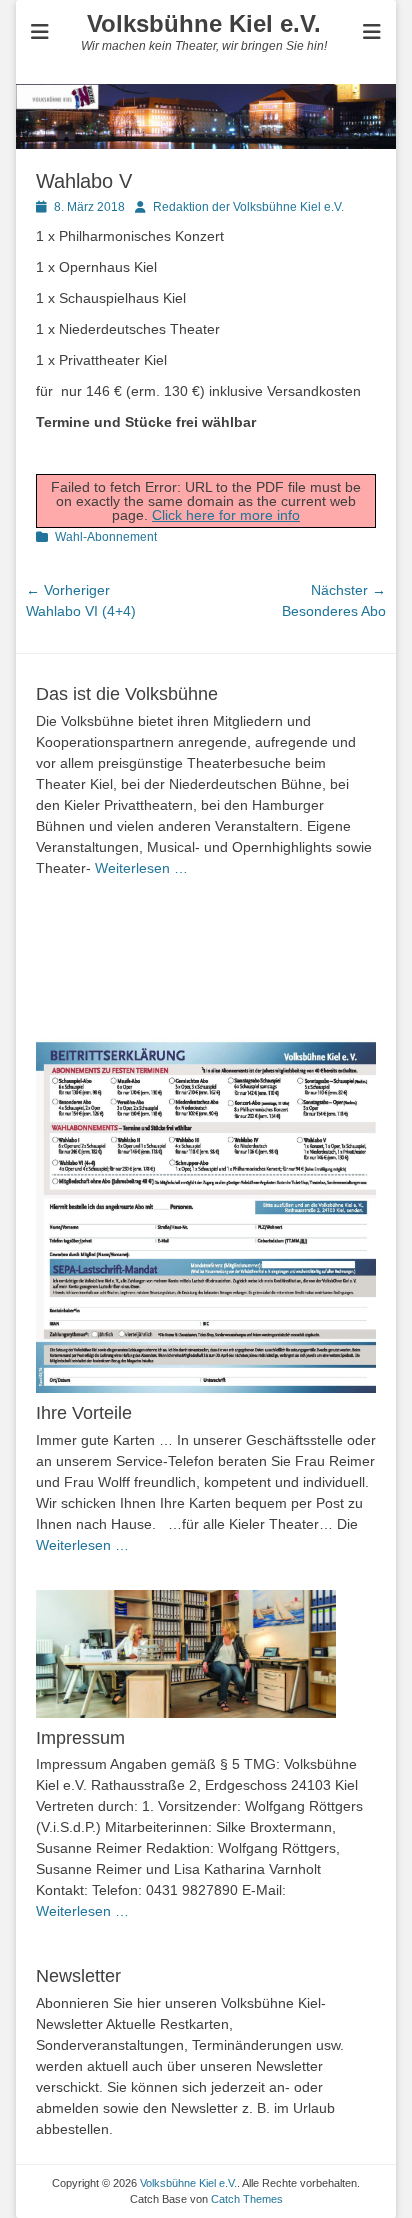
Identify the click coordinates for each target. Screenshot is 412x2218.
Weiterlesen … (141, 868)
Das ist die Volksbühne (127, 694)
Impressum (80, 1738)
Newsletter (78, 1976)
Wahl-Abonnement (106, 537)
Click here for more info (226, 515)
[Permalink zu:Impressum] (206, 1654)
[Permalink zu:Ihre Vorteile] (206, 1153)
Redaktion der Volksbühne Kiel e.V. (248, 207)
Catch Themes (247, 2199)
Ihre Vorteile (84, 1413)
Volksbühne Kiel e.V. (204, 23)
